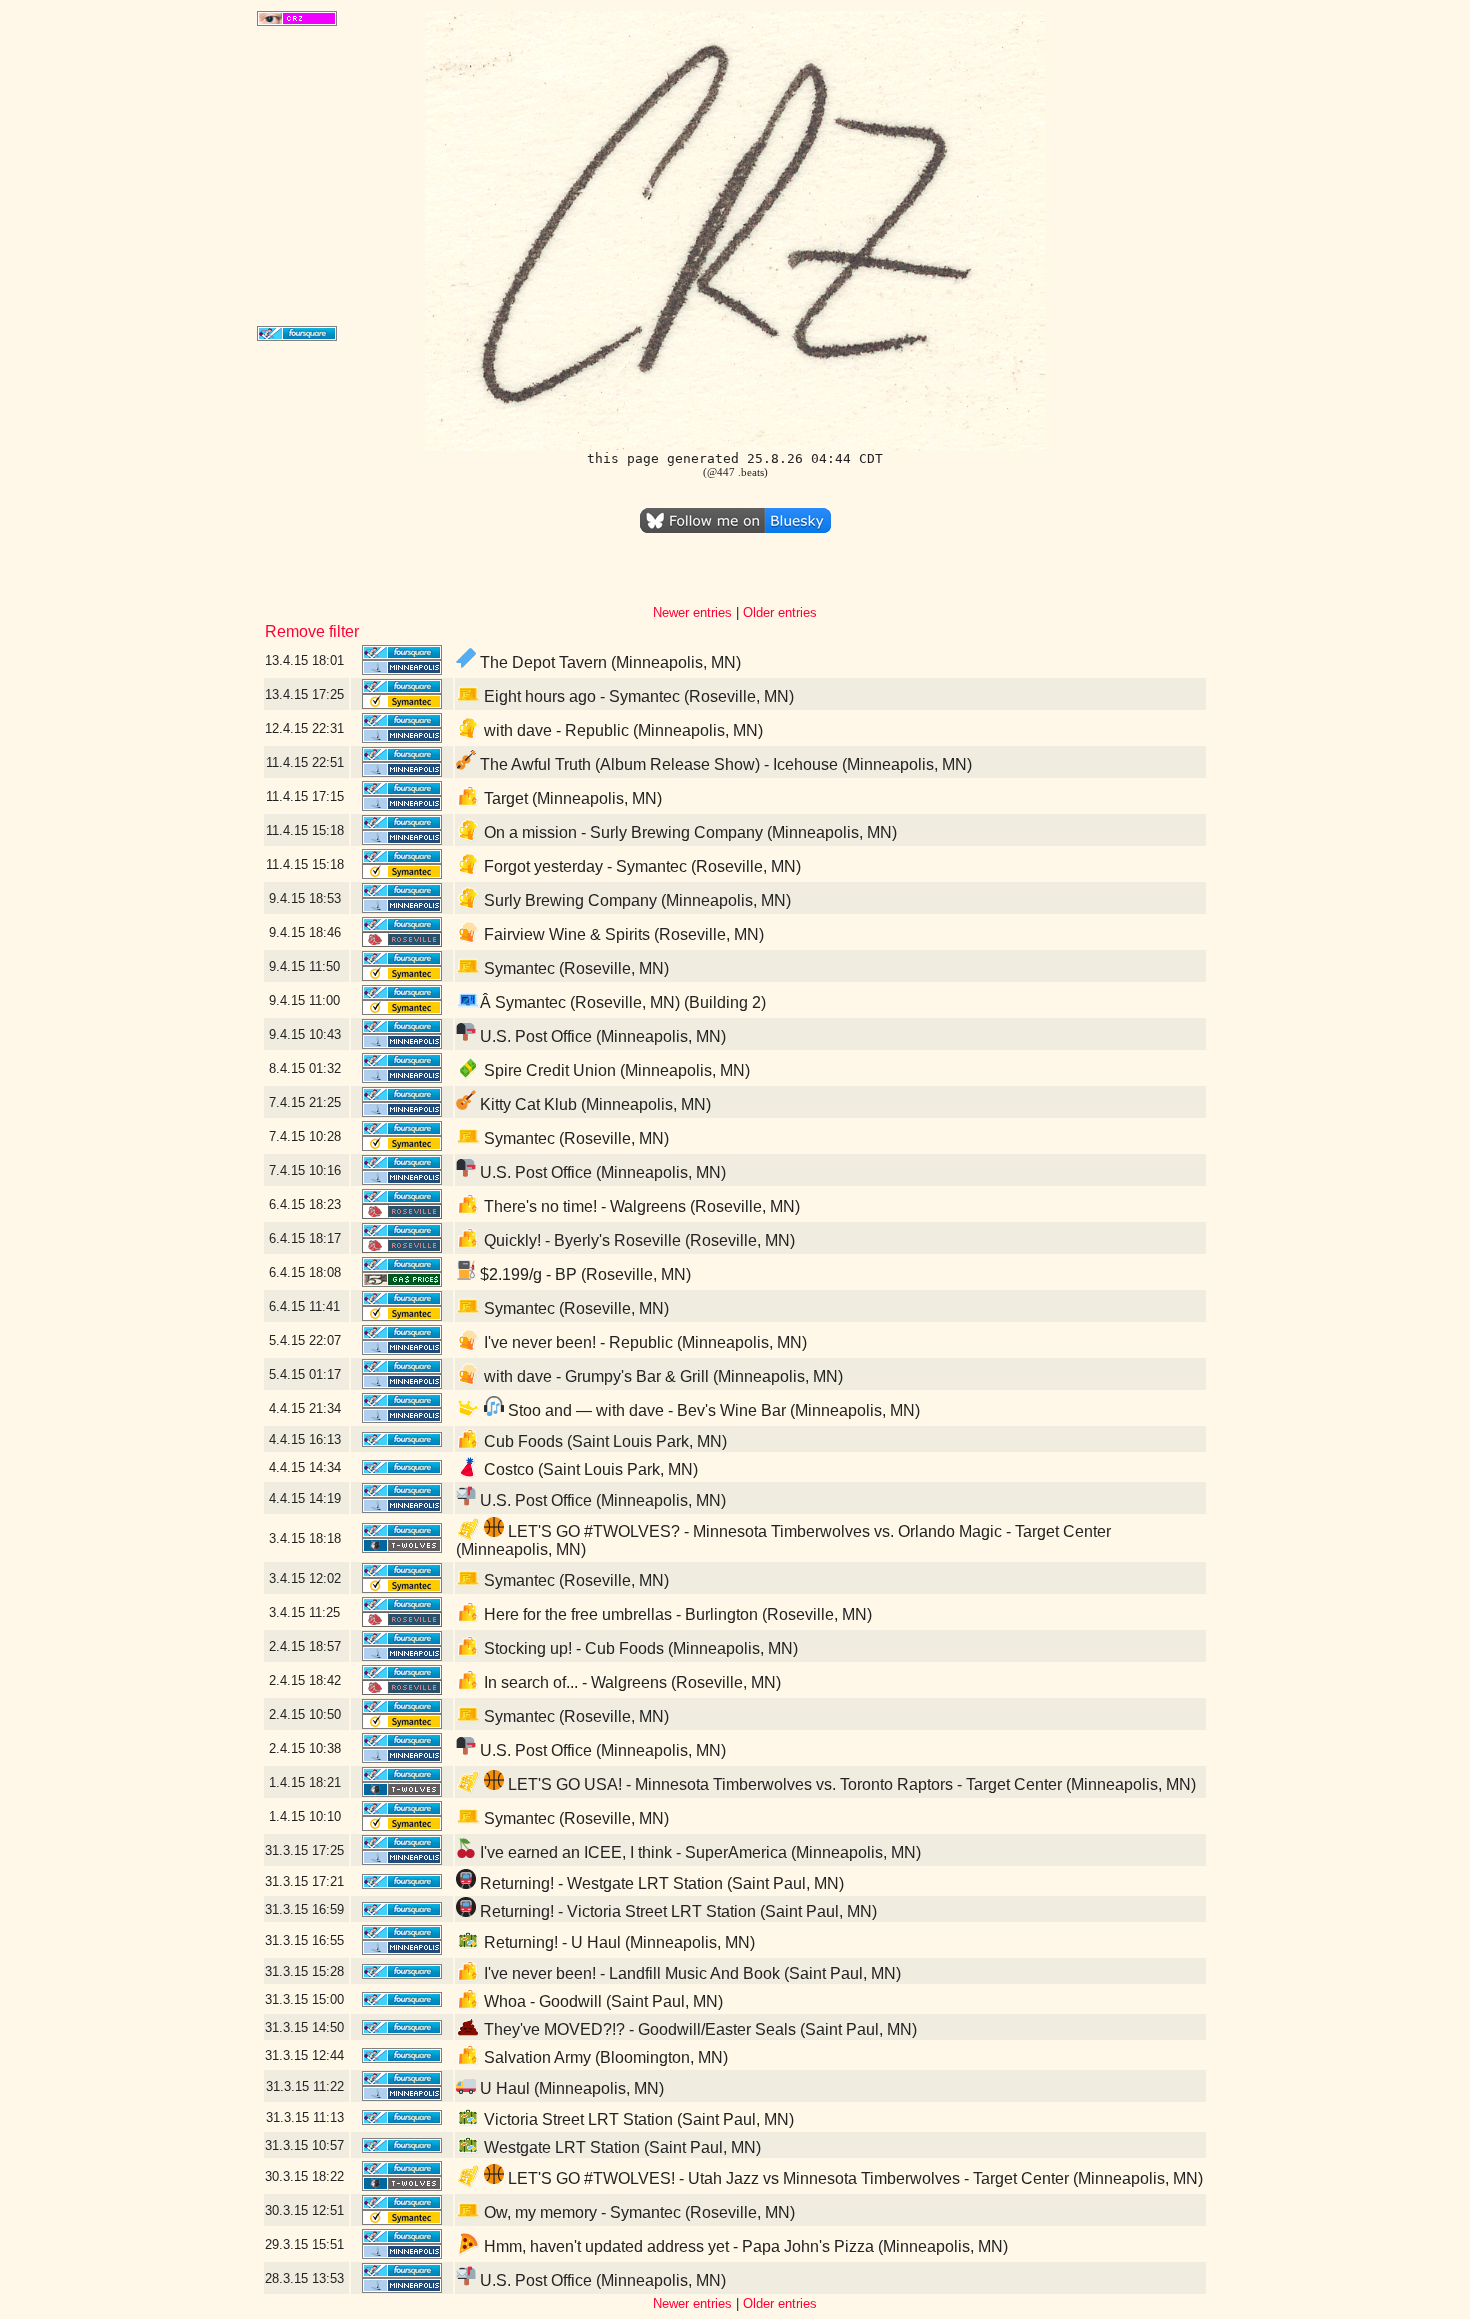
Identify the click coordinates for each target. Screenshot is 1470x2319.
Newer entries (692, 612)
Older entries (780, 612)
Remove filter (312, 631)
